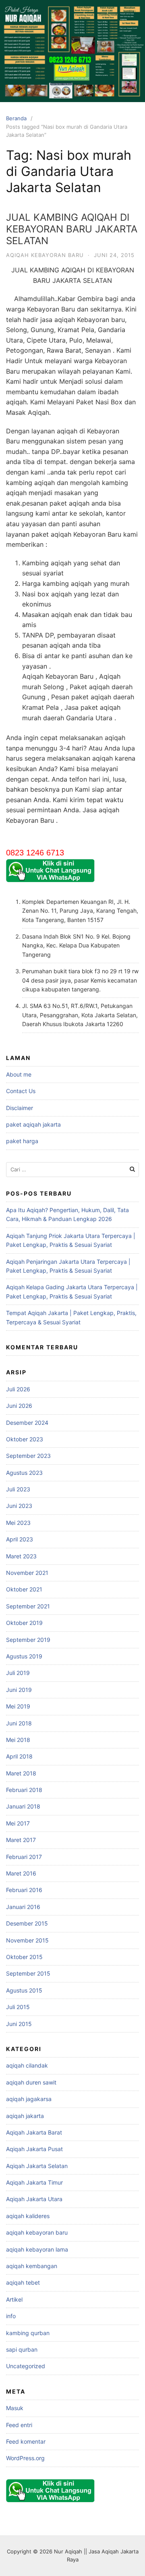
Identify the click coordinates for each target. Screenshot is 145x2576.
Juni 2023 (19, 1506)
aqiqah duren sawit (31, 2082)
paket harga (22, 1141)
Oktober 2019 (24, 1623)
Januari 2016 (23, 1907)
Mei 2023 (18, 1523)
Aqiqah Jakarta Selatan (37, 2166)
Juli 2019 (18, 1673)
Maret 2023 (21, 1556)
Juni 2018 (19, 1723)
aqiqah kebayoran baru (45, 255)
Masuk (15, 2408)
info (11, 2316)
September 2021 (28, 1606)
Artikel (14, 2299)
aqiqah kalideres (28, 2216)
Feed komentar (26, 2441)
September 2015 (28, 1973)
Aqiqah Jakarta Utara (34, 2199)
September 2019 (28, 1640)
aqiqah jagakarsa (29, 2099)
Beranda (16, 118)
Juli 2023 (18, 1489)
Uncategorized (26, 2366)
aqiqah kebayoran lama (37, 2249)
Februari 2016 (24, 1890)
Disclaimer (20, 1108)
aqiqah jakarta (25, 2116)
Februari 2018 (24, 1790)
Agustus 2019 (24, 1656)
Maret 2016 (21, 1873)
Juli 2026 (18, 1389)
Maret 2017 (21, 1840)
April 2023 (20, 1539)
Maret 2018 (21, 1773)
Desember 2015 (27, 1923)
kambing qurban (28, 2333)
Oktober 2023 (25, 1439)
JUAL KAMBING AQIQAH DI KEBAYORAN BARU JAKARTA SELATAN (72, 229)
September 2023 (28, 1456)
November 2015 (27, 1940)
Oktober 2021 (24, 1589)
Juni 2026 (19, 1406)
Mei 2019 (18, 1706)
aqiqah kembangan (32, 2266)
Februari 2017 (24, 1857)
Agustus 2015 (24, 1990)
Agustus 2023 (24, 1473)
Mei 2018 (18, 1740)
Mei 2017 (18, 1823)
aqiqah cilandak (27, 2065)
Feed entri (19, 2425)
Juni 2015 (19, 2024)
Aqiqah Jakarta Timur (34, 2182)
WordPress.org (25, 2458)
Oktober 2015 (24, 1957)
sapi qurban (22, 2349)
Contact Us (21, 1091)
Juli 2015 (18, 2007)
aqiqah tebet (23, 2282)
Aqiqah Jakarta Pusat (34, 2149)
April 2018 (19, 1756)
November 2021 (27, 1573)
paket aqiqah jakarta (33, 1124)
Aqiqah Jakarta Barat (34, 2132)
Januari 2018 (23, 1806)
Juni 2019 (19, 1690)
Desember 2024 (27, 1423)
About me (19, 1074)
